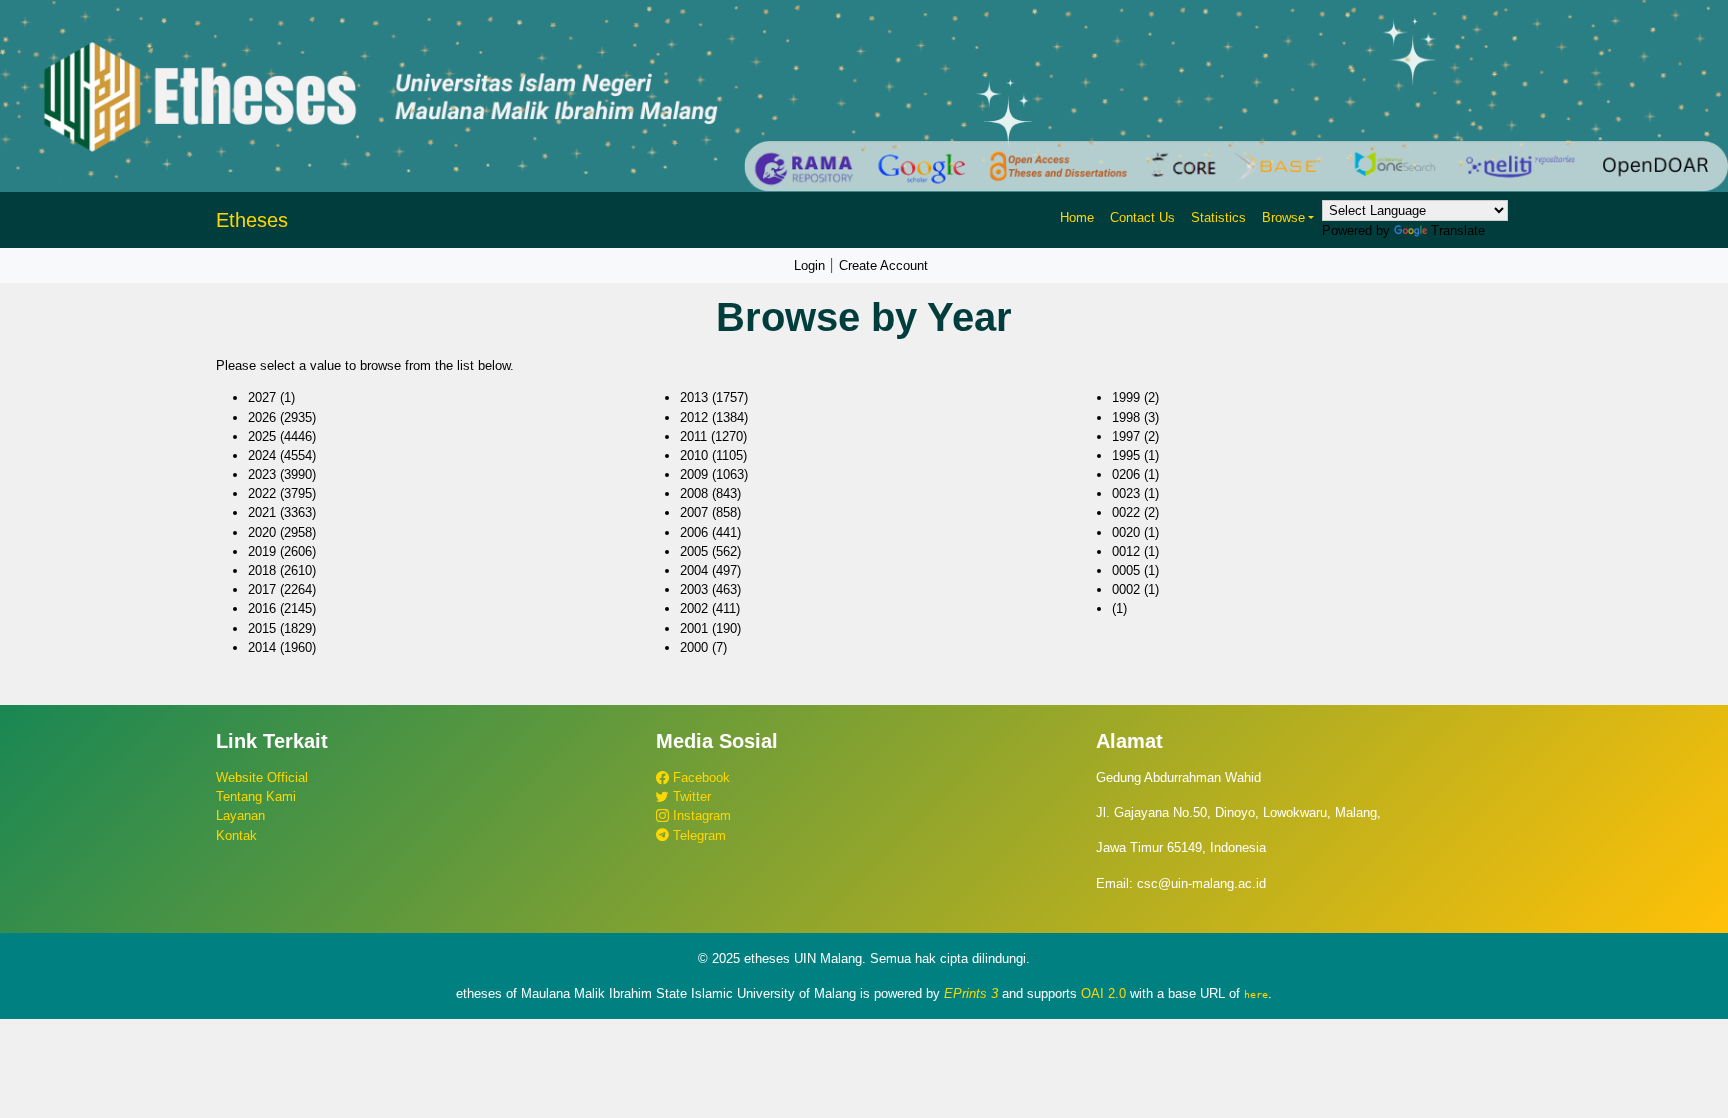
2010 (694, 455)
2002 (694, 608)
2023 (262, 474)
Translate (1458, 230)
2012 (694, 417)
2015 (262, 628)
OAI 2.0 (1103, 993)
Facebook (699, 777)
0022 (1126, 512)
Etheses (252, 220)
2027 (262, 397)
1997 (1126, 436)
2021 (262, 512)
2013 (694, 397)
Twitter (690, 796)
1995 (1126, 455)
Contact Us (1142, 217)
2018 (262, 570)
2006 (694, 532)
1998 (1126, 417)
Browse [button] (1283, 217)
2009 (694, 474)
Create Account (883, 265)
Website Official (262, 777)
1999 (1126, 397)
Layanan (240, 815)
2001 (694, 628)
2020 (262, 532)
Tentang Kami (256, 796)
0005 (1126, 570)
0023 (1126, 493)
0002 (1126, 589)
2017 (262, 589)
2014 (262, 647)
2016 (262, 608)
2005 (694, 551)
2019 (262, 551)
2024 (262, 455)
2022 (262, 493)
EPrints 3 (971, 993)
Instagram (700, 815)
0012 (1126, 551)
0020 (1126, 532)
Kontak (236, 835)
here (1256, 994)
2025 (262, 436)
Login (809, 265)
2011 (693, 436)
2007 (694, 512)
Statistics (1218, 217)
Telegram (697, 835)
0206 (1126, 474)
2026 (262, 417)
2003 (694, 589)
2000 (694, 647)
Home (1077, 217)
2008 (694, 493)
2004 (694, 570)
